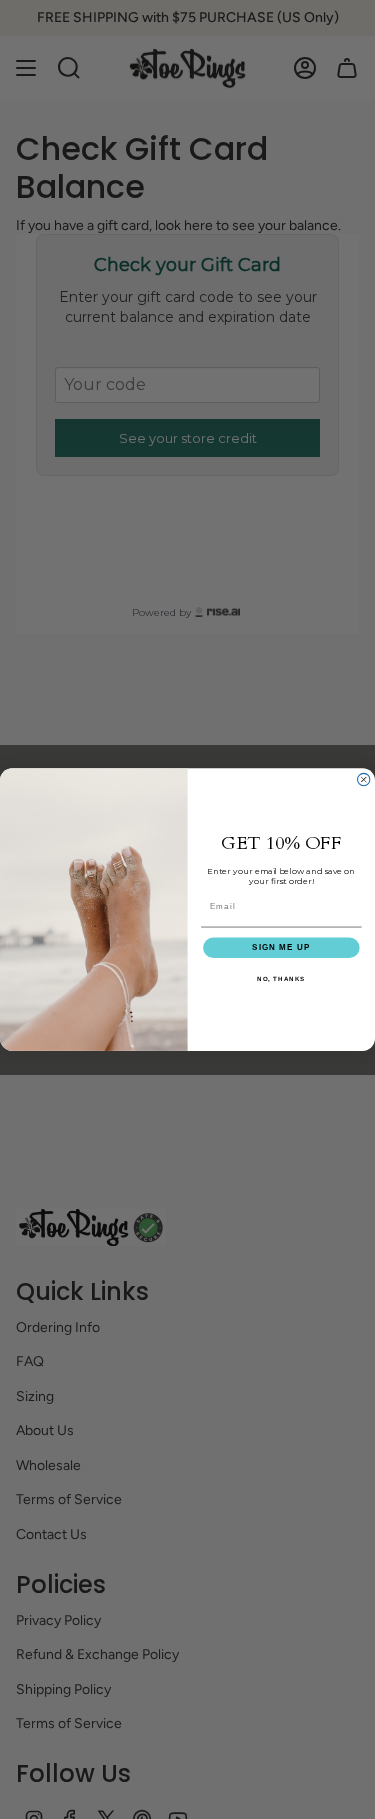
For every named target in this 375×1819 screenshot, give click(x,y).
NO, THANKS (281, 978)
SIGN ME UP (281, 947)
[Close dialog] (364, 779)
